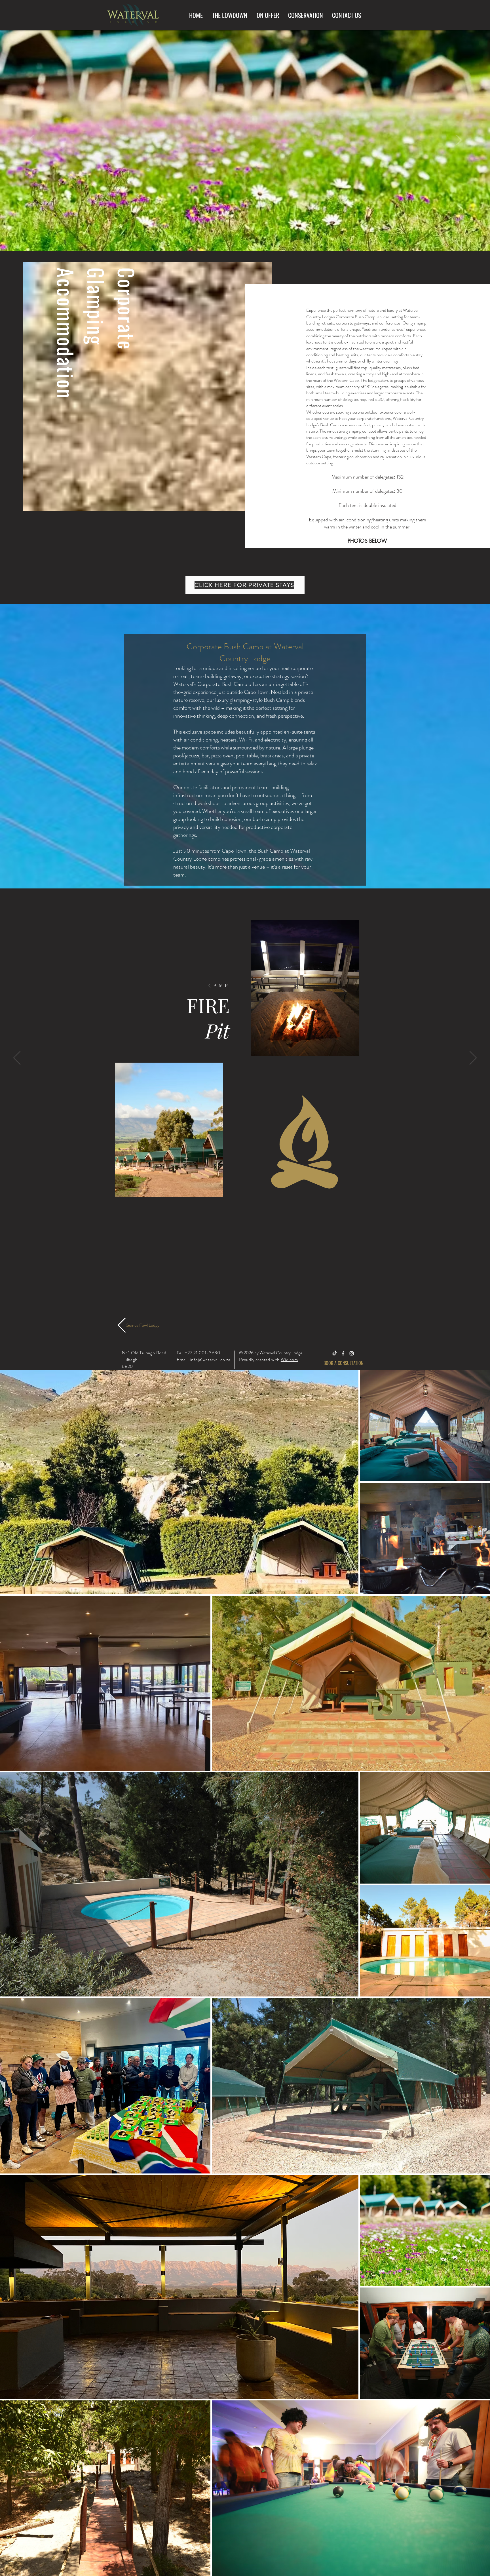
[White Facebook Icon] (343, 1353)
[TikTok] (335, 1353)
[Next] (459, 140)
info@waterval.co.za (210, 1359)
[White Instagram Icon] (352, 1353)
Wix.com (289, 1359)
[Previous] (31, 140)
